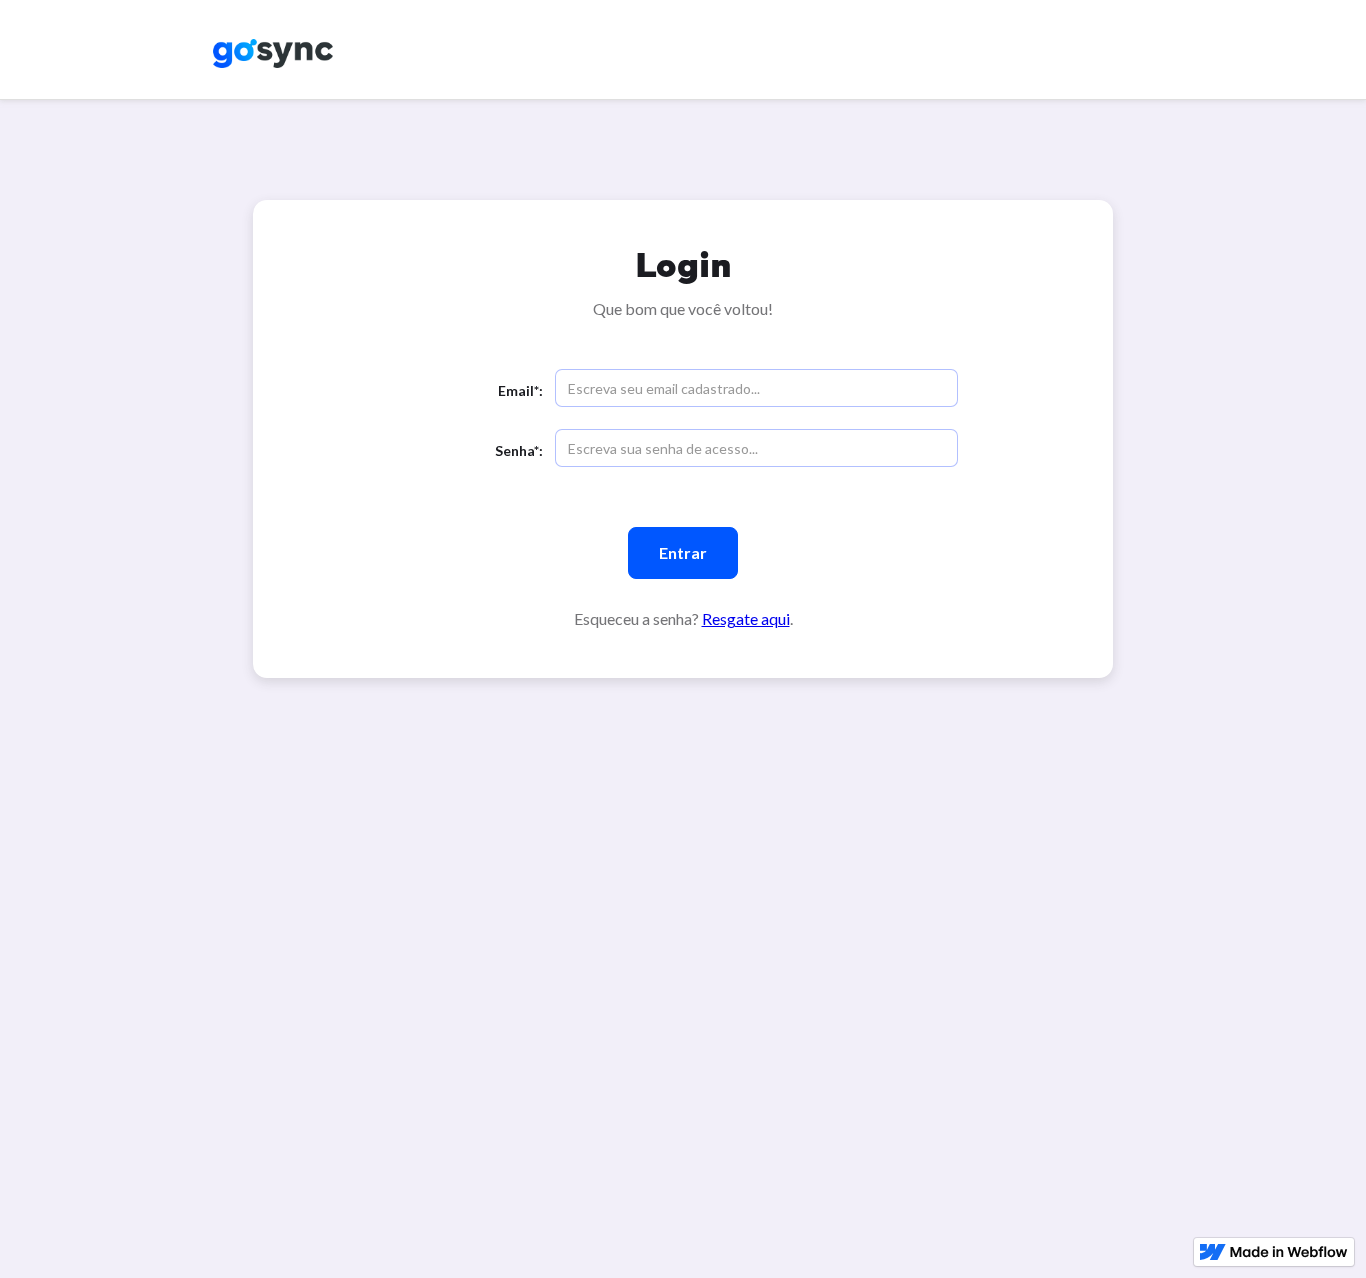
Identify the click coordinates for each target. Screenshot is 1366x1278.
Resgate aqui (746, 618)
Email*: (520, 390)
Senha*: (519, 450)
